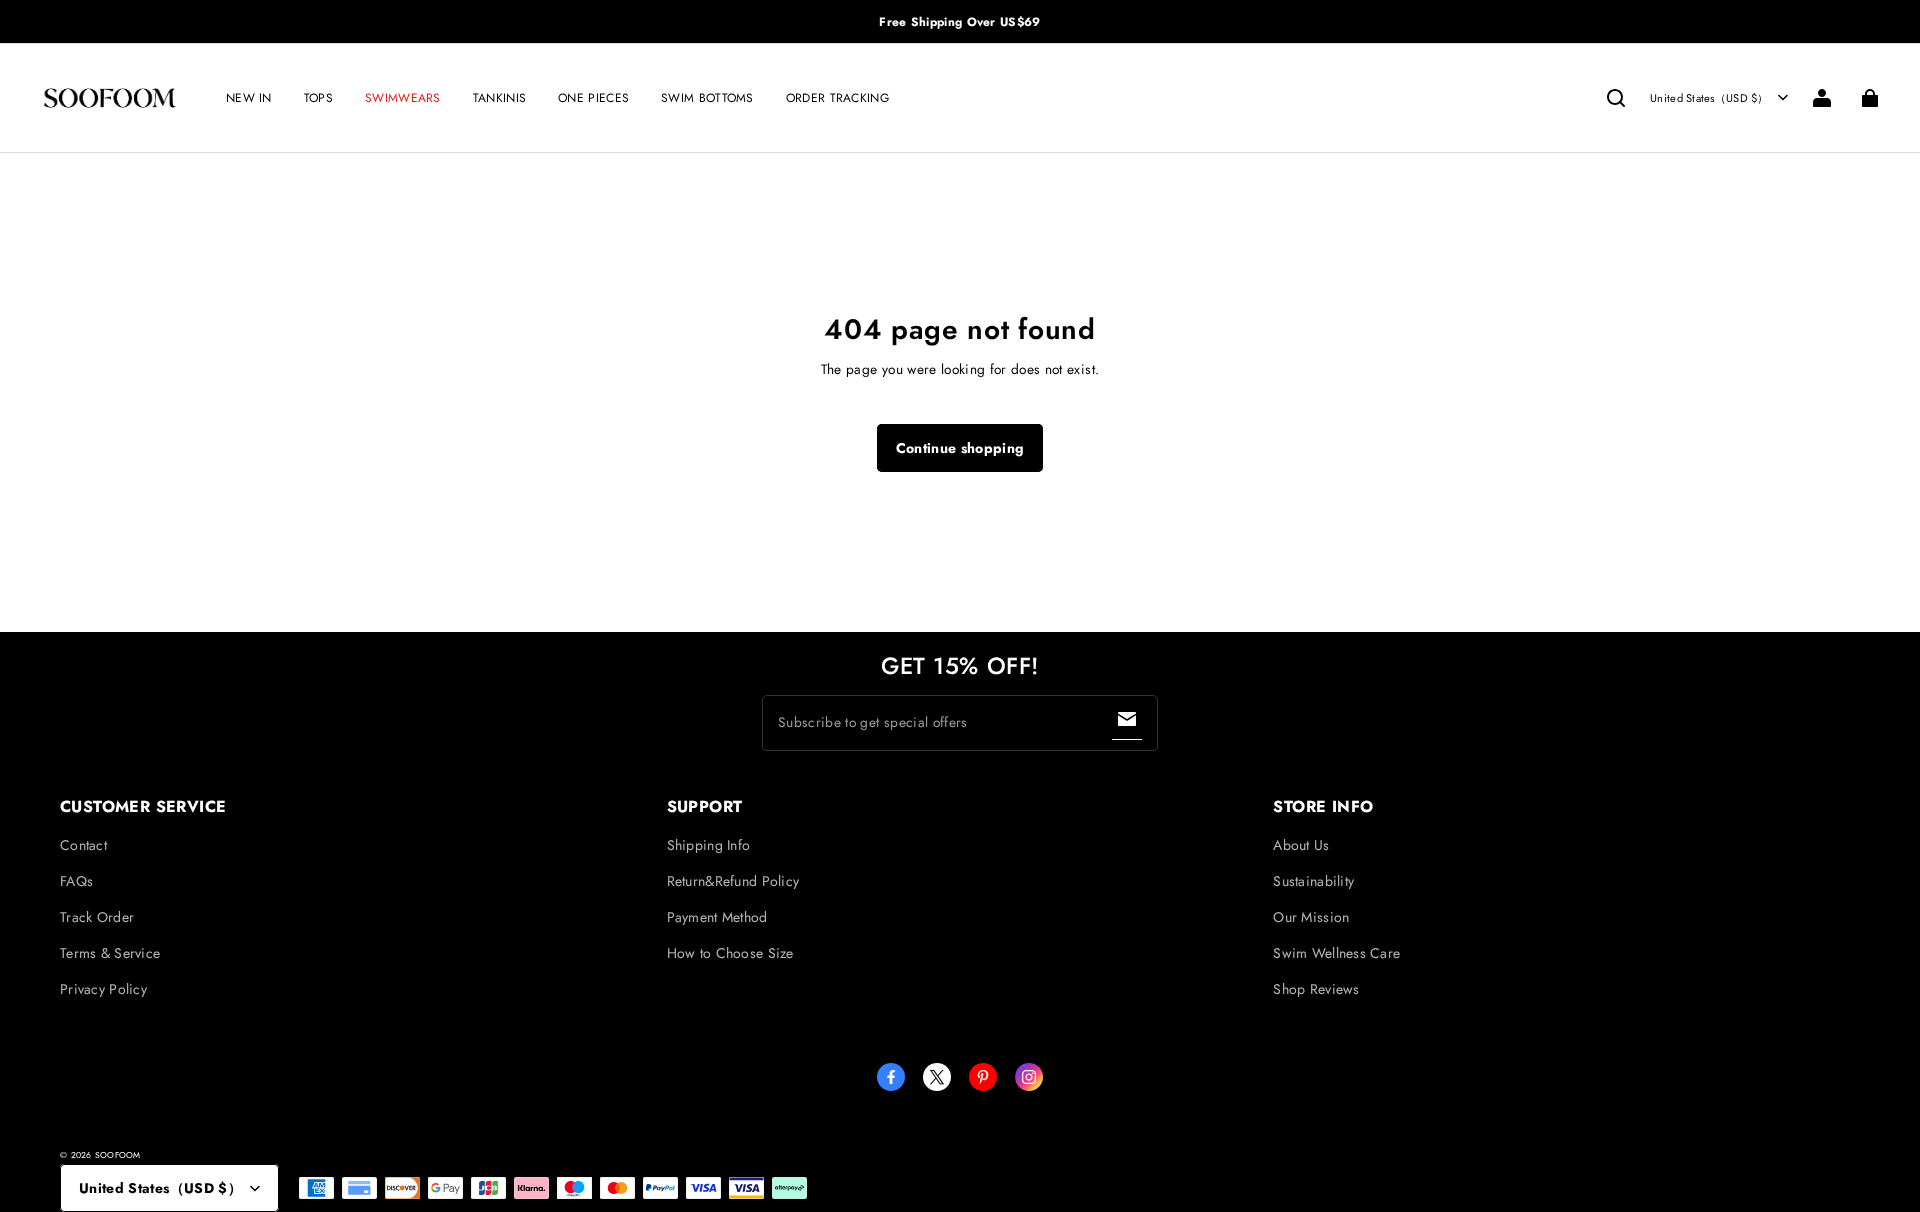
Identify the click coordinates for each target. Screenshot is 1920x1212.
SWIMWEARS (403, 98)
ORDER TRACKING (837, 98)
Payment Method (717, 917)
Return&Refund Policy (733, 881)
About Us (1301, 845)
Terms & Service (110, 953)
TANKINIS (499, 98)
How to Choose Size (730, 953)
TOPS (318, 98)
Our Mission (1311, 917)
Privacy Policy (103, 989)
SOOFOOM (118, 1155)
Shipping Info (709, 845)
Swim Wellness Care (1336, 953)
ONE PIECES (593, 98)
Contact (83, 845)
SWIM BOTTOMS (707, 98)
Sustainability (1313, 881)
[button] (1616, 98)
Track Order (97, 917)
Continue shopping (960, 448)
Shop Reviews (1316, 989)
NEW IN (249, 98)
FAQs (76, 881)
